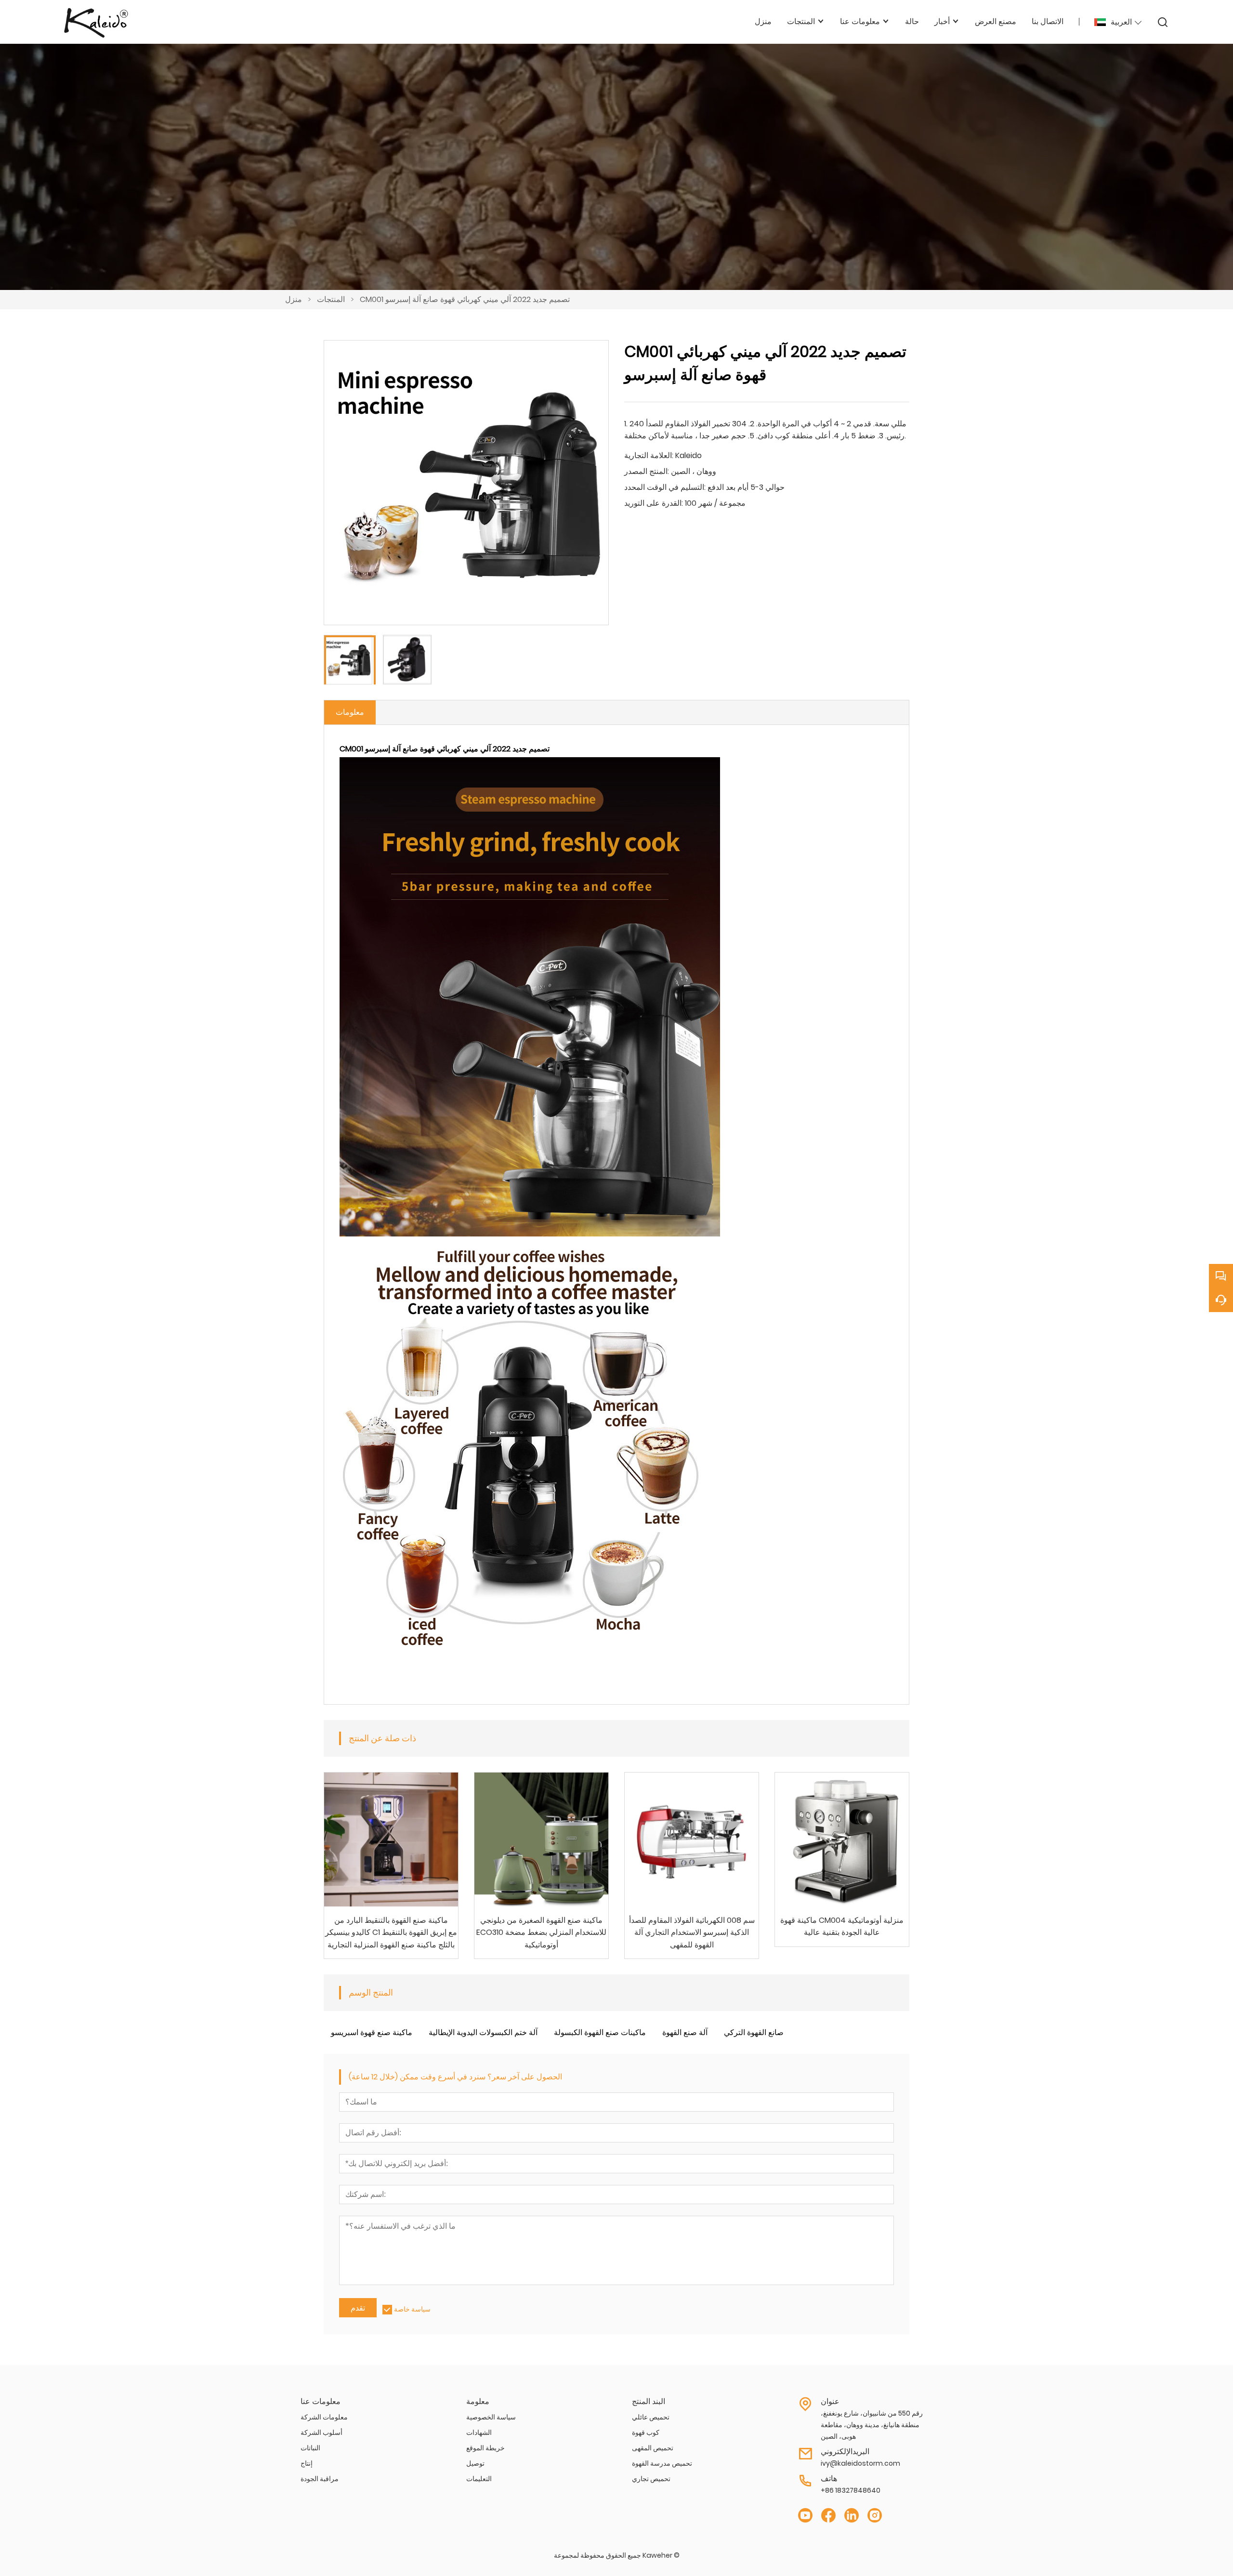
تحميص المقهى (653, 2448)
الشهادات (479, 2432)
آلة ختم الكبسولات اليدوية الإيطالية (483, 2032)
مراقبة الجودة (320, 2479)
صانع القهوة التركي (754, 2032)
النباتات (310, 2448)
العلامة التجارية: (649, 455)
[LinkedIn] (852, 2516)
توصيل (475, 2463)
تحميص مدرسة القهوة (662, 2463)
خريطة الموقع (485, 2448)
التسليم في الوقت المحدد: (665, 487)
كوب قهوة (646, 2432)
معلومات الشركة (324, 2417)
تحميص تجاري (651, 2479)
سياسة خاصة (412, 2309)
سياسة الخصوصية (491, 2417)
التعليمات (479, 2479)
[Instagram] (875, 2516)
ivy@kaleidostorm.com (860, 2463)
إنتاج (307, 2463)
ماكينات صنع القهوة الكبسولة (600, 2032)
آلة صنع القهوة (685, 2032)
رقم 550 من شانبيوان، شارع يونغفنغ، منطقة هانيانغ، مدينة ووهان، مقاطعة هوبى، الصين (872, 2425)
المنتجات (331, 299)
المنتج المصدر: (647, 471)
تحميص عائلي (651, 2417)
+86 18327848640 (851, 2490)
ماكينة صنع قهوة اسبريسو (372, 2032)
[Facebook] (828, 2516)
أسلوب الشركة (321, 2432)
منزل (294, 299)
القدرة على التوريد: (654, 503)
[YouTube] (805, 2516)
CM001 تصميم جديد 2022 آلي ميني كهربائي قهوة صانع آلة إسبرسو (465, 299)
